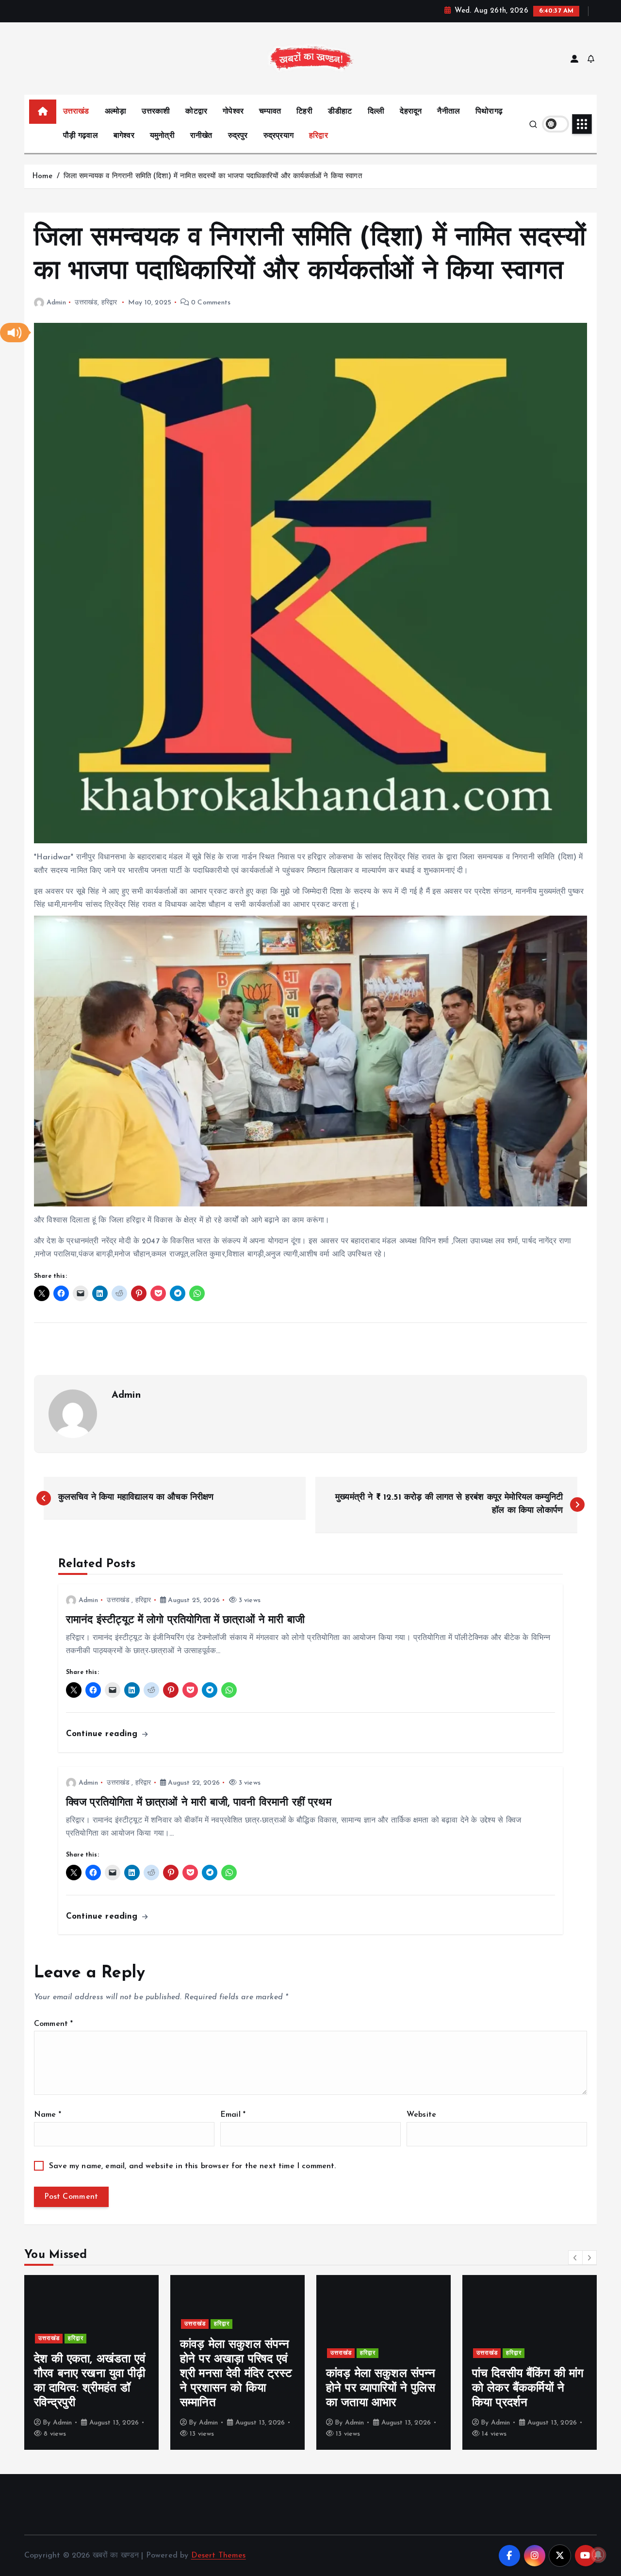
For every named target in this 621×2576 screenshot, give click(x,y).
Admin (56, 303)
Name (48, 2115)
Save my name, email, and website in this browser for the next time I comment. (192, 2166)
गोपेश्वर (233, 112)
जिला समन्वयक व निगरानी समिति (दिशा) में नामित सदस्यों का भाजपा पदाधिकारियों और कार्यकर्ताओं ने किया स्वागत (214, 176)
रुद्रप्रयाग (278, 136)
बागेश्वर (124, 136)
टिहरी (304, 112)
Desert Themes (219, 2556)
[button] (15, 333)
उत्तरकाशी (156, 112)
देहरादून (411, 112)
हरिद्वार (319, 136)
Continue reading (103, 1734)
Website (421, 2115)
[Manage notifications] (598, 2555)
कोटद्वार (196, 112)
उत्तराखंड (76, 112)
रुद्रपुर (238, 136)
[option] (91, 2362)
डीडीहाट (340, 112)
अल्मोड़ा (116, 112)
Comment (53, 2024)
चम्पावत (270, 112)
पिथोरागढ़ (489, 112)
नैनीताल (449, 112)
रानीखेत (201, 136)
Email (233, 2115)
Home (42, 176)
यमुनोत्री (162, 136)
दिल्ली (376, 112)
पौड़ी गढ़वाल (81, 136)
